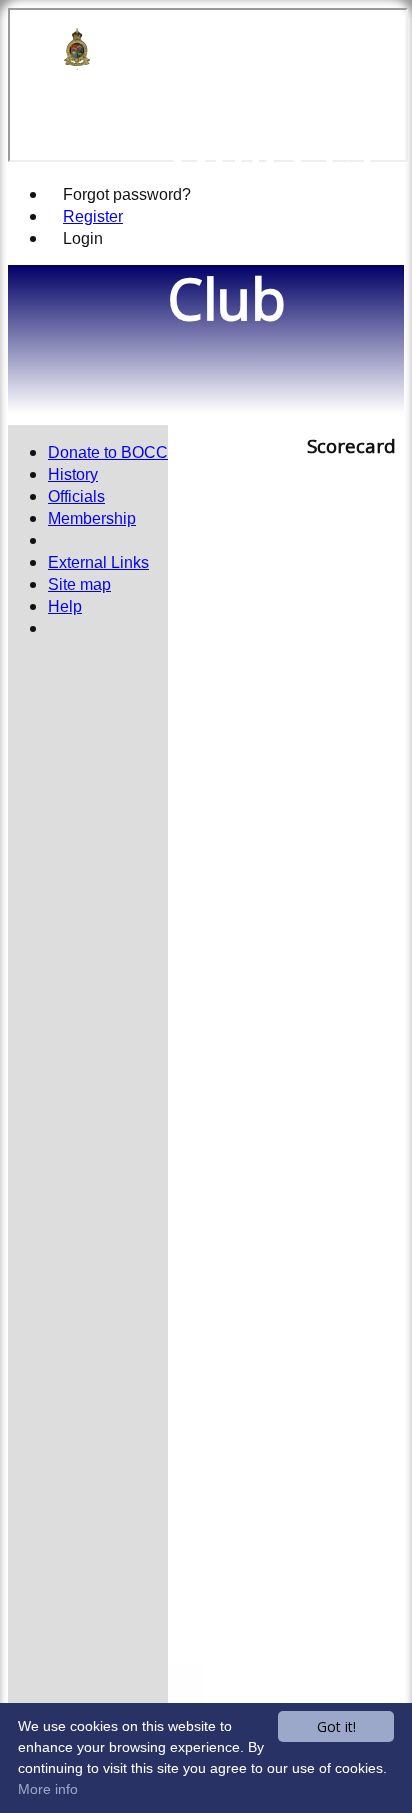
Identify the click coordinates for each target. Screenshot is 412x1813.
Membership (92, 518)
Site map (79, 584)
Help (65, 606)
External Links (98, 562)
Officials (76, 496)
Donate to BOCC (108, 452)
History (73, 474)
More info (48, 1789)
